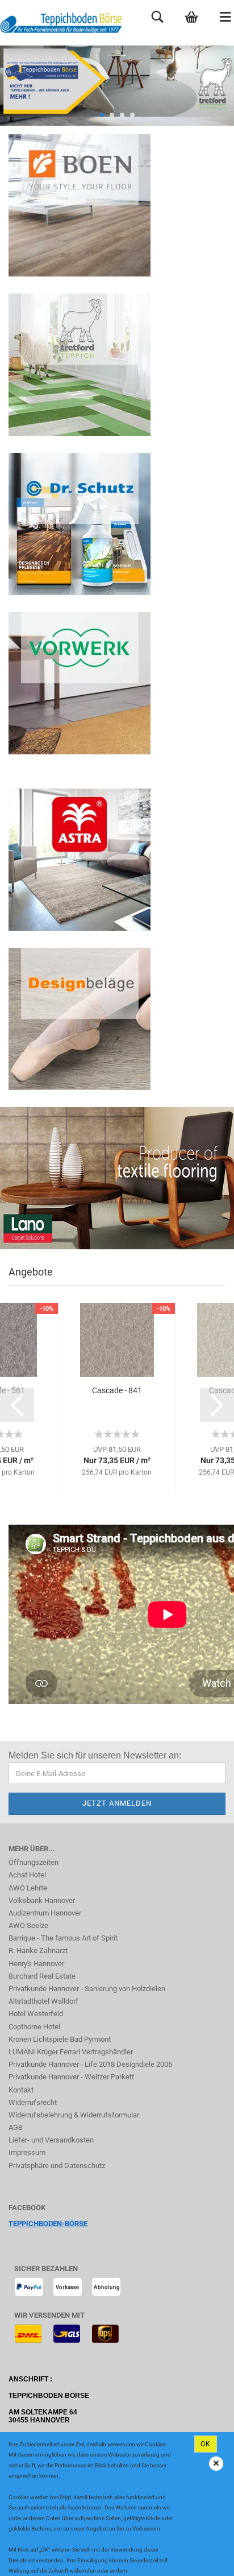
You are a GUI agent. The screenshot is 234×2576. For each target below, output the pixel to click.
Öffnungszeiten (34, 1862)
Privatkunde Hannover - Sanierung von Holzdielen (87, 1989)
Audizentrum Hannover (45, 1913)
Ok (206, 2444)
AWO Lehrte (28, 1888)
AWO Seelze (28, 1925)
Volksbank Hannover (42, 1900)
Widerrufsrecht (33, 2102)
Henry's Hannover (36, 1964)
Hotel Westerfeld (36, 2014)
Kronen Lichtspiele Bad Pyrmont (60, 2039)
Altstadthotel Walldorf (43, 2001)
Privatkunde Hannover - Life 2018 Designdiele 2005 (90, 2064)
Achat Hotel (27, 1875)
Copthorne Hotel (34, 2027)
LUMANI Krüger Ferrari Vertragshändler (71, 2052)
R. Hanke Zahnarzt (38, 1950)
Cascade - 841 (117, 1390)
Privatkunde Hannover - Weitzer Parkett (71, 2077)
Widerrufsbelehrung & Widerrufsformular (74, 2115)
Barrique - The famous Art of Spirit (63, 1938)
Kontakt (21, 2090)
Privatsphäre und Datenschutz (57, 2166)
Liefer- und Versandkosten (51, 2140)
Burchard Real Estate (42, 1976)
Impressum (27, 2152)
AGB (16, 2127)
